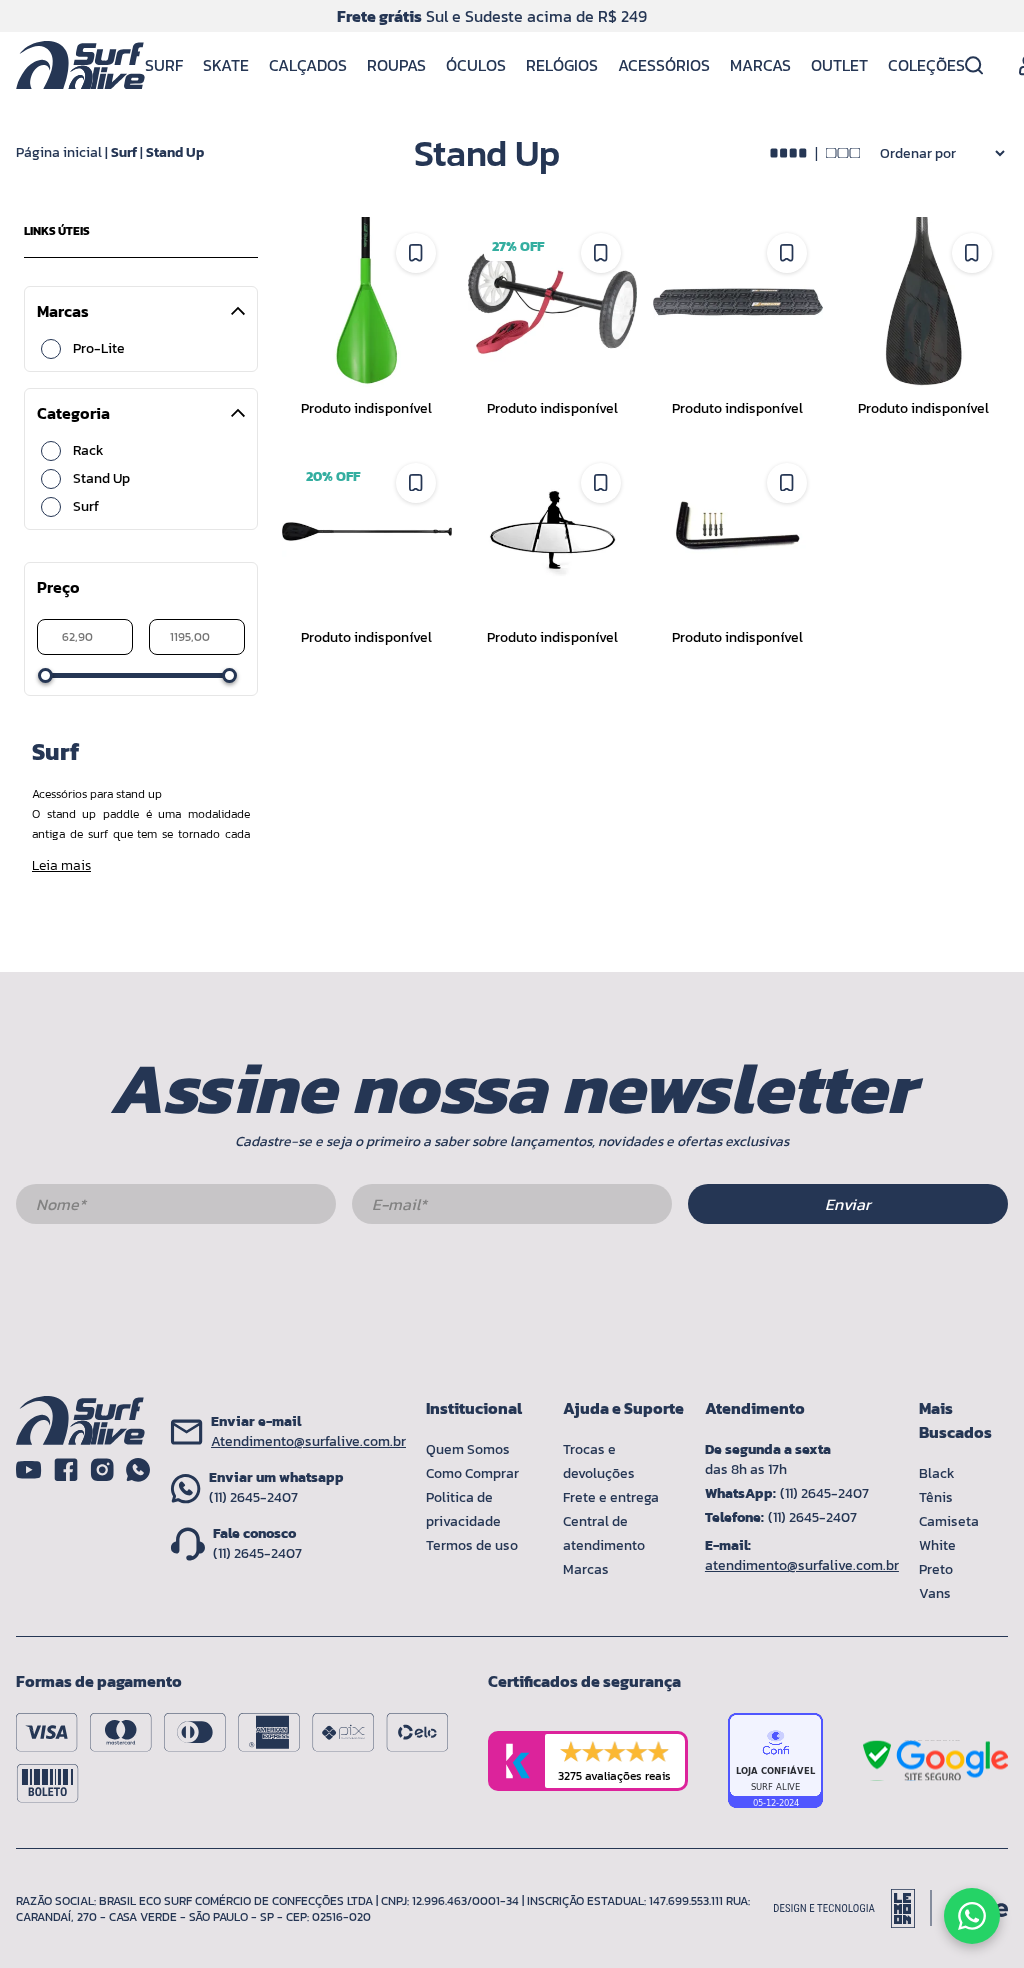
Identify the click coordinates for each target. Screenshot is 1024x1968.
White (937, 1545)
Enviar (848, 1204)
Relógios (562, 65)
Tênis (936, 1497)
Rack (88, 451)
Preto (936, 1569)
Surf (164, 65)
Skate (226, 65)
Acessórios (664, 65)
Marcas (760, 65)
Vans (935, 1593)
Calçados (308, 65)
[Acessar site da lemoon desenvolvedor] (853, 1908)
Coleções (926, 65)
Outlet (839, 65)
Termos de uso (472, 1545)
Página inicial (59, 152)
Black (937, 1473)
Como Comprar (472, 1473)
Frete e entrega (611, 1497)
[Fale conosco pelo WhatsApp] (972, 1916)
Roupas (396, 65)
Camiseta (949, 1521)
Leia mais (61, 866)
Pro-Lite (99, 349)
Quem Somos (468, 1449)
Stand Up (175, 152)
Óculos (476, 65)
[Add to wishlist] (416, 253)
